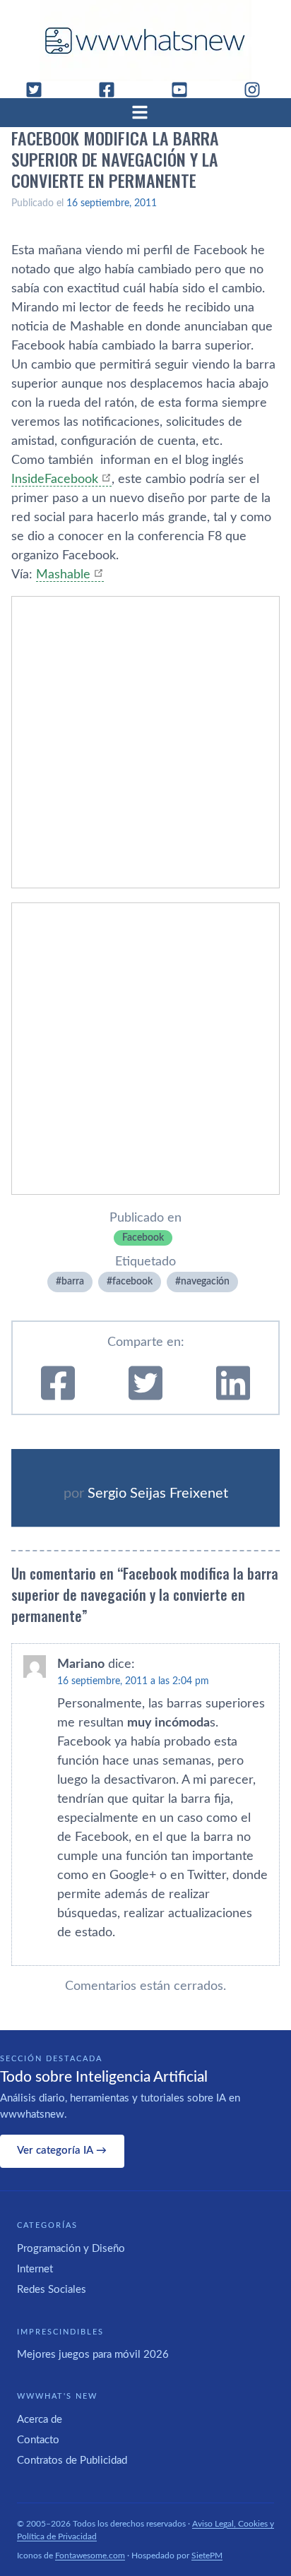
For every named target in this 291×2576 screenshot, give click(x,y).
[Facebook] (112, 90)
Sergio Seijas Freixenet (158, 1493)
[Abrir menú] (145, 112)
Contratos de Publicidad (72, 2461)
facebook (132, 1282)
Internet (35, 2269)
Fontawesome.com (90, 2556)
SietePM (207, 2556)
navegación (205, 1282)
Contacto (38, 2440)
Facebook (143, 1238)
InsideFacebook (55, 479)
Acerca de (40, 2420)
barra (73, 1282)
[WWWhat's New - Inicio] (145, 41)
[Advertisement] (145, 742)
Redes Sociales (52, 2290)
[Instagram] (258, 90)
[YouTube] (185, 90)
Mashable (63, 575)
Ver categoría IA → (62, 2151)
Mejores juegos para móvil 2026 (93, 2355)
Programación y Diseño (71, 2249)
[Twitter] (40, 90)
